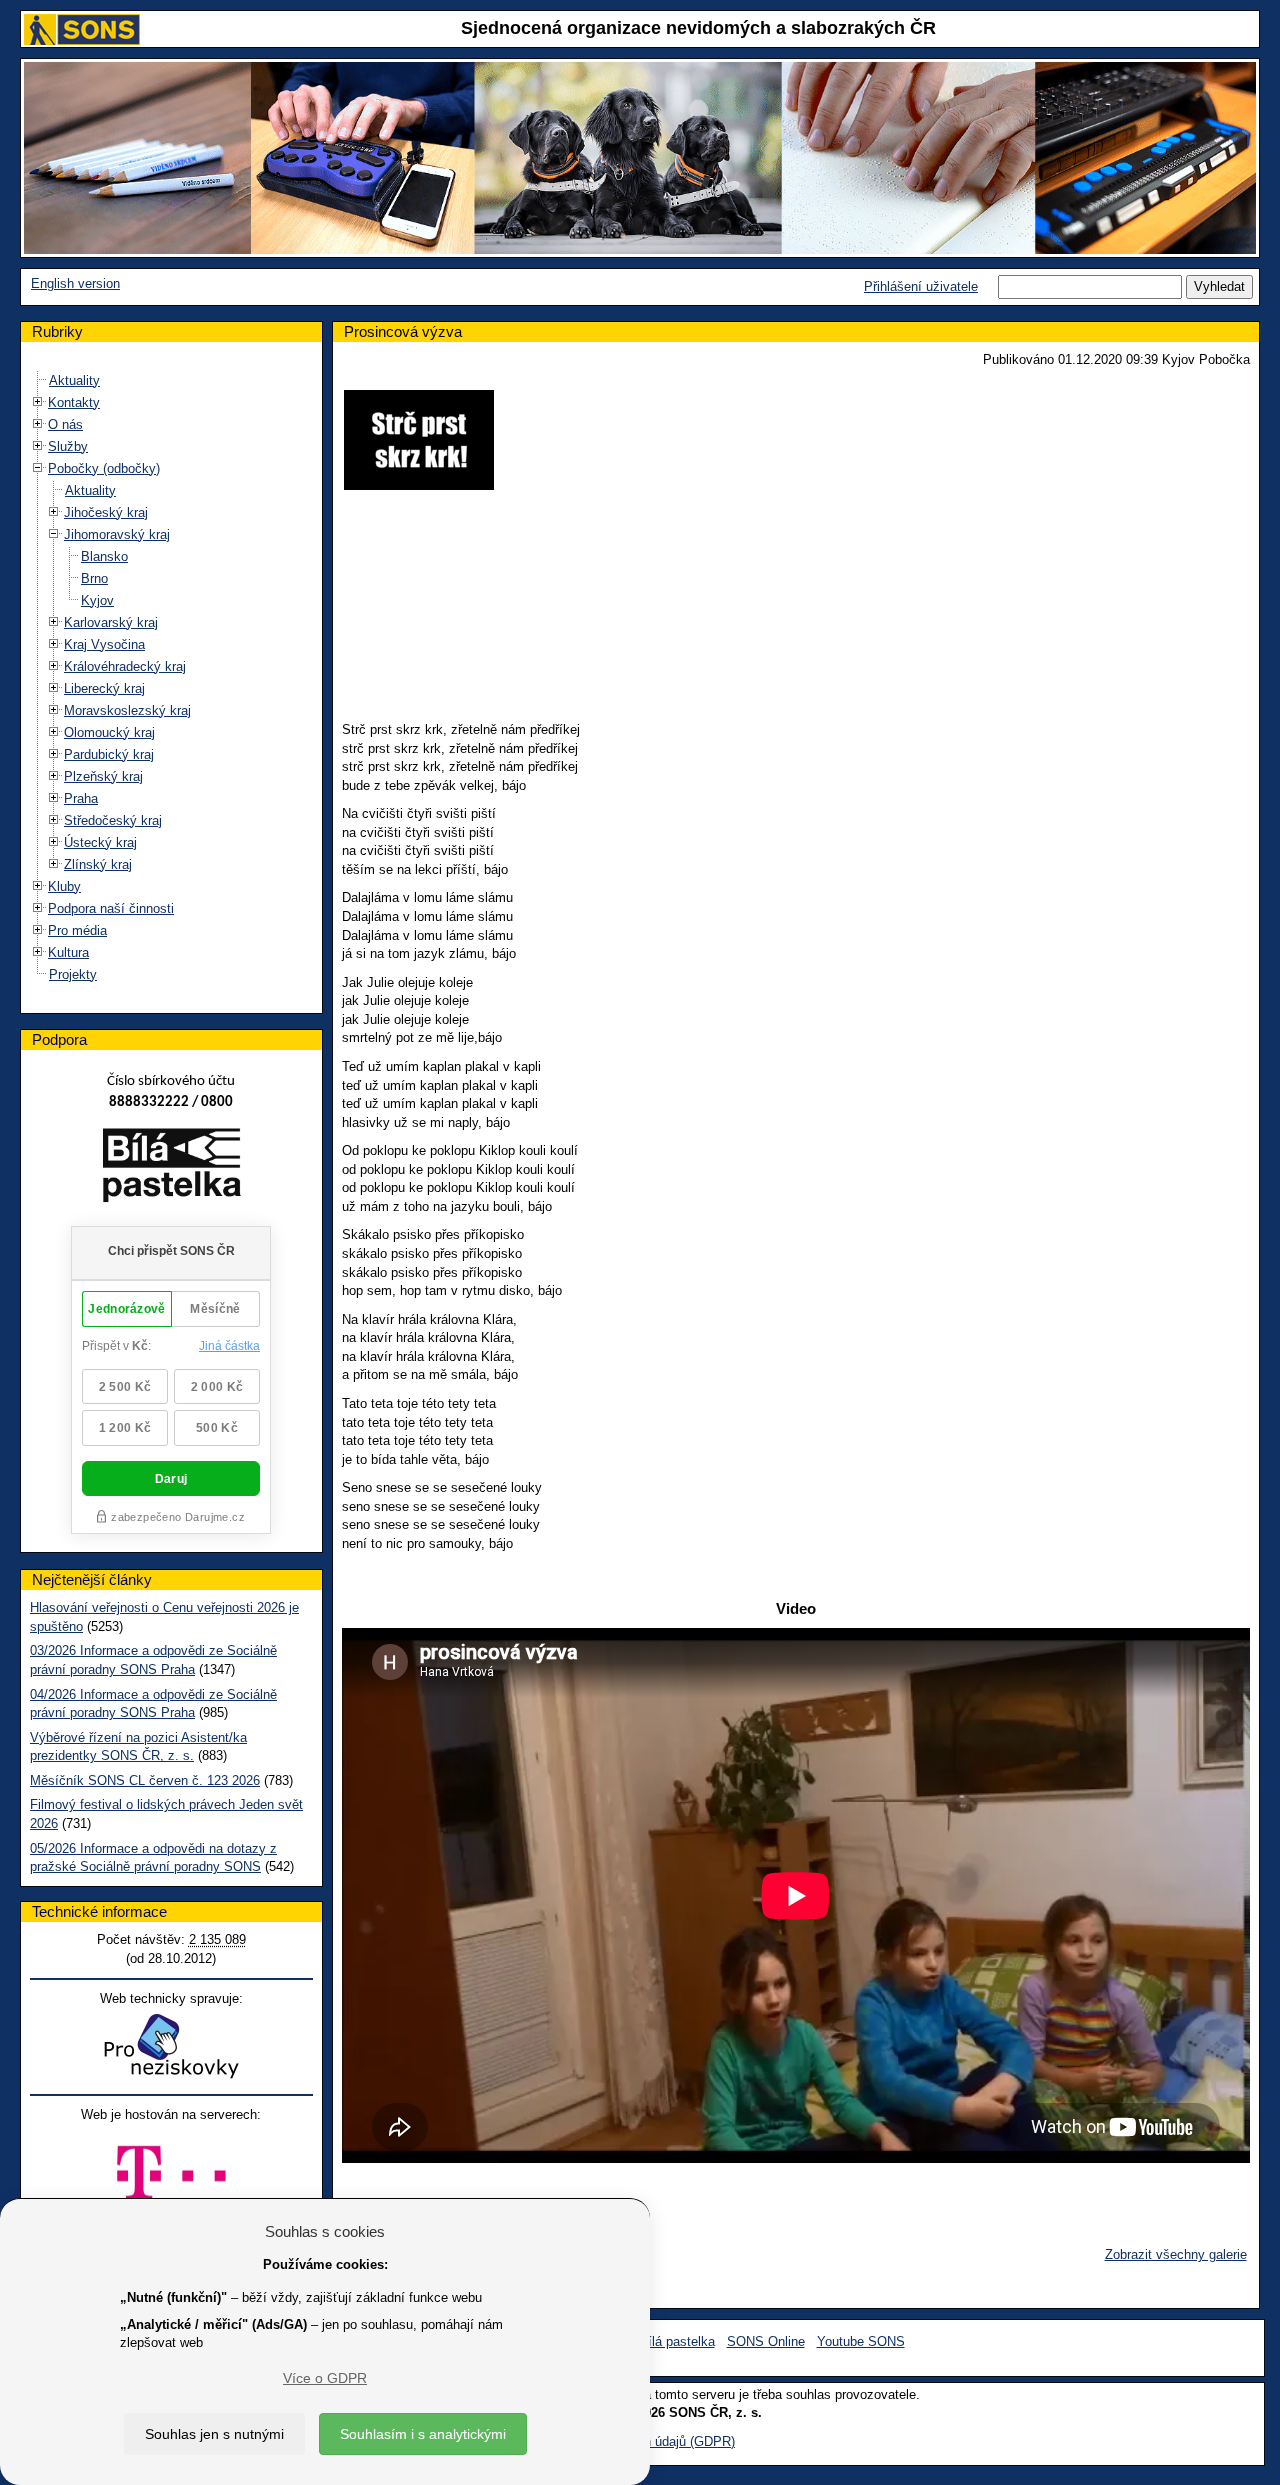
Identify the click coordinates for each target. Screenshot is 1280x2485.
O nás (65, 424)
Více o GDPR (325, 2378)
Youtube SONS (861, 2341)
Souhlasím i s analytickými (423, 2434)
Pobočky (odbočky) (104, 468)
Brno (94, 578)
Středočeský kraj (113, 820)
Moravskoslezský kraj (127, 710)
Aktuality (74, 380)
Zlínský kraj (98, 864)
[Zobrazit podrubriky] (38, 401)
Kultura (68, 952)
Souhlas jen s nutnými (214, 2434)
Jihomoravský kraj (117, 534)
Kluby (64, 886)
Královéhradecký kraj (125, 666)
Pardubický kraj (109, 754)
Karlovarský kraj (111, 622)
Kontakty (74, 402)
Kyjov (97, 600)
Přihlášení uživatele (921, 286)
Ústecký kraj (100, 842)
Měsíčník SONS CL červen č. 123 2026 (145, 1780)
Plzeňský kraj (103, 776)
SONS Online (766, 2341)
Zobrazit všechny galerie (1176, 2254)
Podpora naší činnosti (111, 908)
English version (75, 283)
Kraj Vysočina (104, 644)
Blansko (104, 556)
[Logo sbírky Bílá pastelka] (171, 1168)
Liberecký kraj (104, 688)
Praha (81, 798)
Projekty (73, 974)
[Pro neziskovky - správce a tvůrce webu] (171, 2045)
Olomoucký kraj (109, 732)
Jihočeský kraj (106, 512)
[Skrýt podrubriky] (38, 467)
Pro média (77, 930)
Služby (68, 446)
